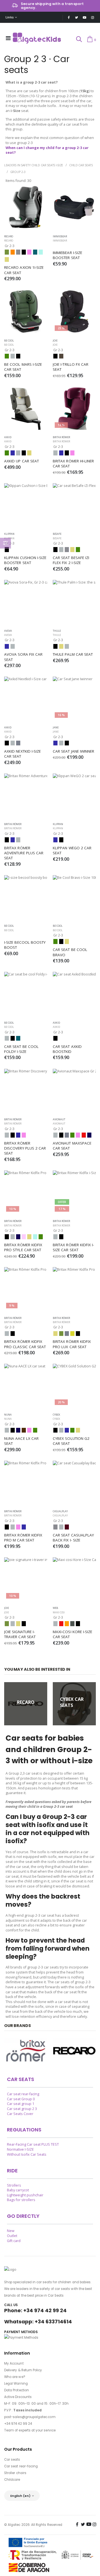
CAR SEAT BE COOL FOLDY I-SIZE (22, 1049)
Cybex (56, 1419)
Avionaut (59, 1124)
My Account (14, 2363)
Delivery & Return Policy (23, 2370)
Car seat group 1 (21, 2104)
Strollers (14, 2185)
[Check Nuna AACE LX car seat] (26, 1366)
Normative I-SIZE (20, 2149)
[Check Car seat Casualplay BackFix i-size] (74, 1463)
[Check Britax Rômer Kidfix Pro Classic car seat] (26, 1270)
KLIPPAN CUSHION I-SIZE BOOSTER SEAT (26, 560)
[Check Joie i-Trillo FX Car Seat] (74, 311)
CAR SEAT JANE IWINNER (73, 751)
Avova (8, 635)
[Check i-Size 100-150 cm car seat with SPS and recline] (26, 311)
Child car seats (81, 165)
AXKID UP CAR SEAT (22, 461)
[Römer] (26, 2051)
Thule (57, 635)
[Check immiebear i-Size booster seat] (74, 207)
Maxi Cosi (59, 1612)
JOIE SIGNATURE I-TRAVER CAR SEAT (20, 1634)
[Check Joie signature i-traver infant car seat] (26, 1560)
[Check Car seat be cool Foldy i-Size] (26, 974)
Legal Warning (16, 2384)
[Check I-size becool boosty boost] (26, 878)
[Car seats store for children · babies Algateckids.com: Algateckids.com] (37, 38)
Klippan (58, 828)
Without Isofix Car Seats (27, 2154)
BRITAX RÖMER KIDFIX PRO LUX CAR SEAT (72, 1344)
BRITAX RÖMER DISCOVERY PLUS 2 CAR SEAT (26, 1148)
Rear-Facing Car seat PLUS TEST (33, 2144)
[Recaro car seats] (74, 2051)
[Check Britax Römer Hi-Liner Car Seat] (74, 408)
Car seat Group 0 (21, 2099)
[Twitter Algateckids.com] (77, 17)
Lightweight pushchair (25, 2195)
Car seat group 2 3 (22, 2109)
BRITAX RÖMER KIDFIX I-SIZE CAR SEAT (73, 1247)
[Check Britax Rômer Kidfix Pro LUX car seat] (74, 1270)
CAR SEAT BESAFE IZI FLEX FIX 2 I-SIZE (72, 560)
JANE (56, 732)
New (11, 2231)
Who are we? (15, 2377)
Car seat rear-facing (23, 2094)
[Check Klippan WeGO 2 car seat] (74, 776)
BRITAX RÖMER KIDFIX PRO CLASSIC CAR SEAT (25, 1344)
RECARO (9, 241)
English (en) (21, 2496)
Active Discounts (18, 2397)
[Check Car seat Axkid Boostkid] (74, 974)
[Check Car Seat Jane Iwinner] (74, 679)
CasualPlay (60, 1515)
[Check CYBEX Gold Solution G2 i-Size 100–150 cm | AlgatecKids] (74, 1366)
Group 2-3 (18, 172)
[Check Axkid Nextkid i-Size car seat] (26, 679)
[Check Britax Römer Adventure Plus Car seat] (26, 776)
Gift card (14, 2241)
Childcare (12, 2480)
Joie (55, 345)
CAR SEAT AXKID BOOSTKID (68, 1049)
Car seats (12, 2460)
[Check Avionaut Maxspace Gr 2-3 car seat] (74, 1071)
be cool (9, 345)
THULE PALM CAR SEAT (73, 654)
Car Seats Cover (20, 2114)
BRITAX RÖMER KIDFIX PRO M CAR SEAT (24, 1538)
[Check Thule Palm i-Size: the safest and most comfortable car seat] (74, 582)
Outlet (12, 2236)
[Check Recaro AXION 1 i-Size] (26, 207)
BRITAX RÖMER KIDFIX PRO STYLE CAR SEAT (24, 1247)
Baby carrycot (18, 2190)
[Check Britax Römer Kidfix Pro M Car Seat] (26, 1463)
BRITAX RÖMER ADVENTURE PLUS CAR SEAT (24, 853)
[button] (79, 40)
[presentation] (7, 1704)
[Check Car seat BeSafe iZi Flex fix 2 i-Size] (74, 486)
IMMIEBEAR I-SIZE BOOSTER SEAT (68, 255)
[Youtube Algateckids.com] (85, 17)
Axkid (8, 441)
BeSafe (57, 538)
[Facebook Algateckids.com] (69, 17)
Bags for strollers (21, 2200)
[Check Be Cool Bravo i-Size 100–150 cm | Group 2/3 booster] (74, 878)
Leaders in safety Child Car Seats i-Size (34, 165)
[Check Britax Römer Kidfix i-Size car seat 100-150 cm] (74, 1173)
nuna (8, 1419)
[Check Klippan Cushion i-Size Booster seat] (26, 486)
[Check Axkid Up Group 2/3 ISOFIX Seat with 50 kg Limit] (26, 408)
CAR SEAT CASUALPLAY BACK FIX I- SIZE (74, 1538)
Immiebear (60, 241)
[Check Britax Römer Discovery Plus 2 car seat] (26, 1071)
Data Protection (17, 2390)
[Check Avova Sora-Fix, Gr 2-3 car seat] (26, 582)
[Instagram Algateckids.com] (93, 17)
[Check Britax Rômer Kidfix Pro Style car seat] (26, 1173)
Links (10, 17)
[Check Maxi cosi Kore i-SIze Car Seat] (74, 1560)
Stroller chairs (15, 2473)
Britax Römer (61, 441)
